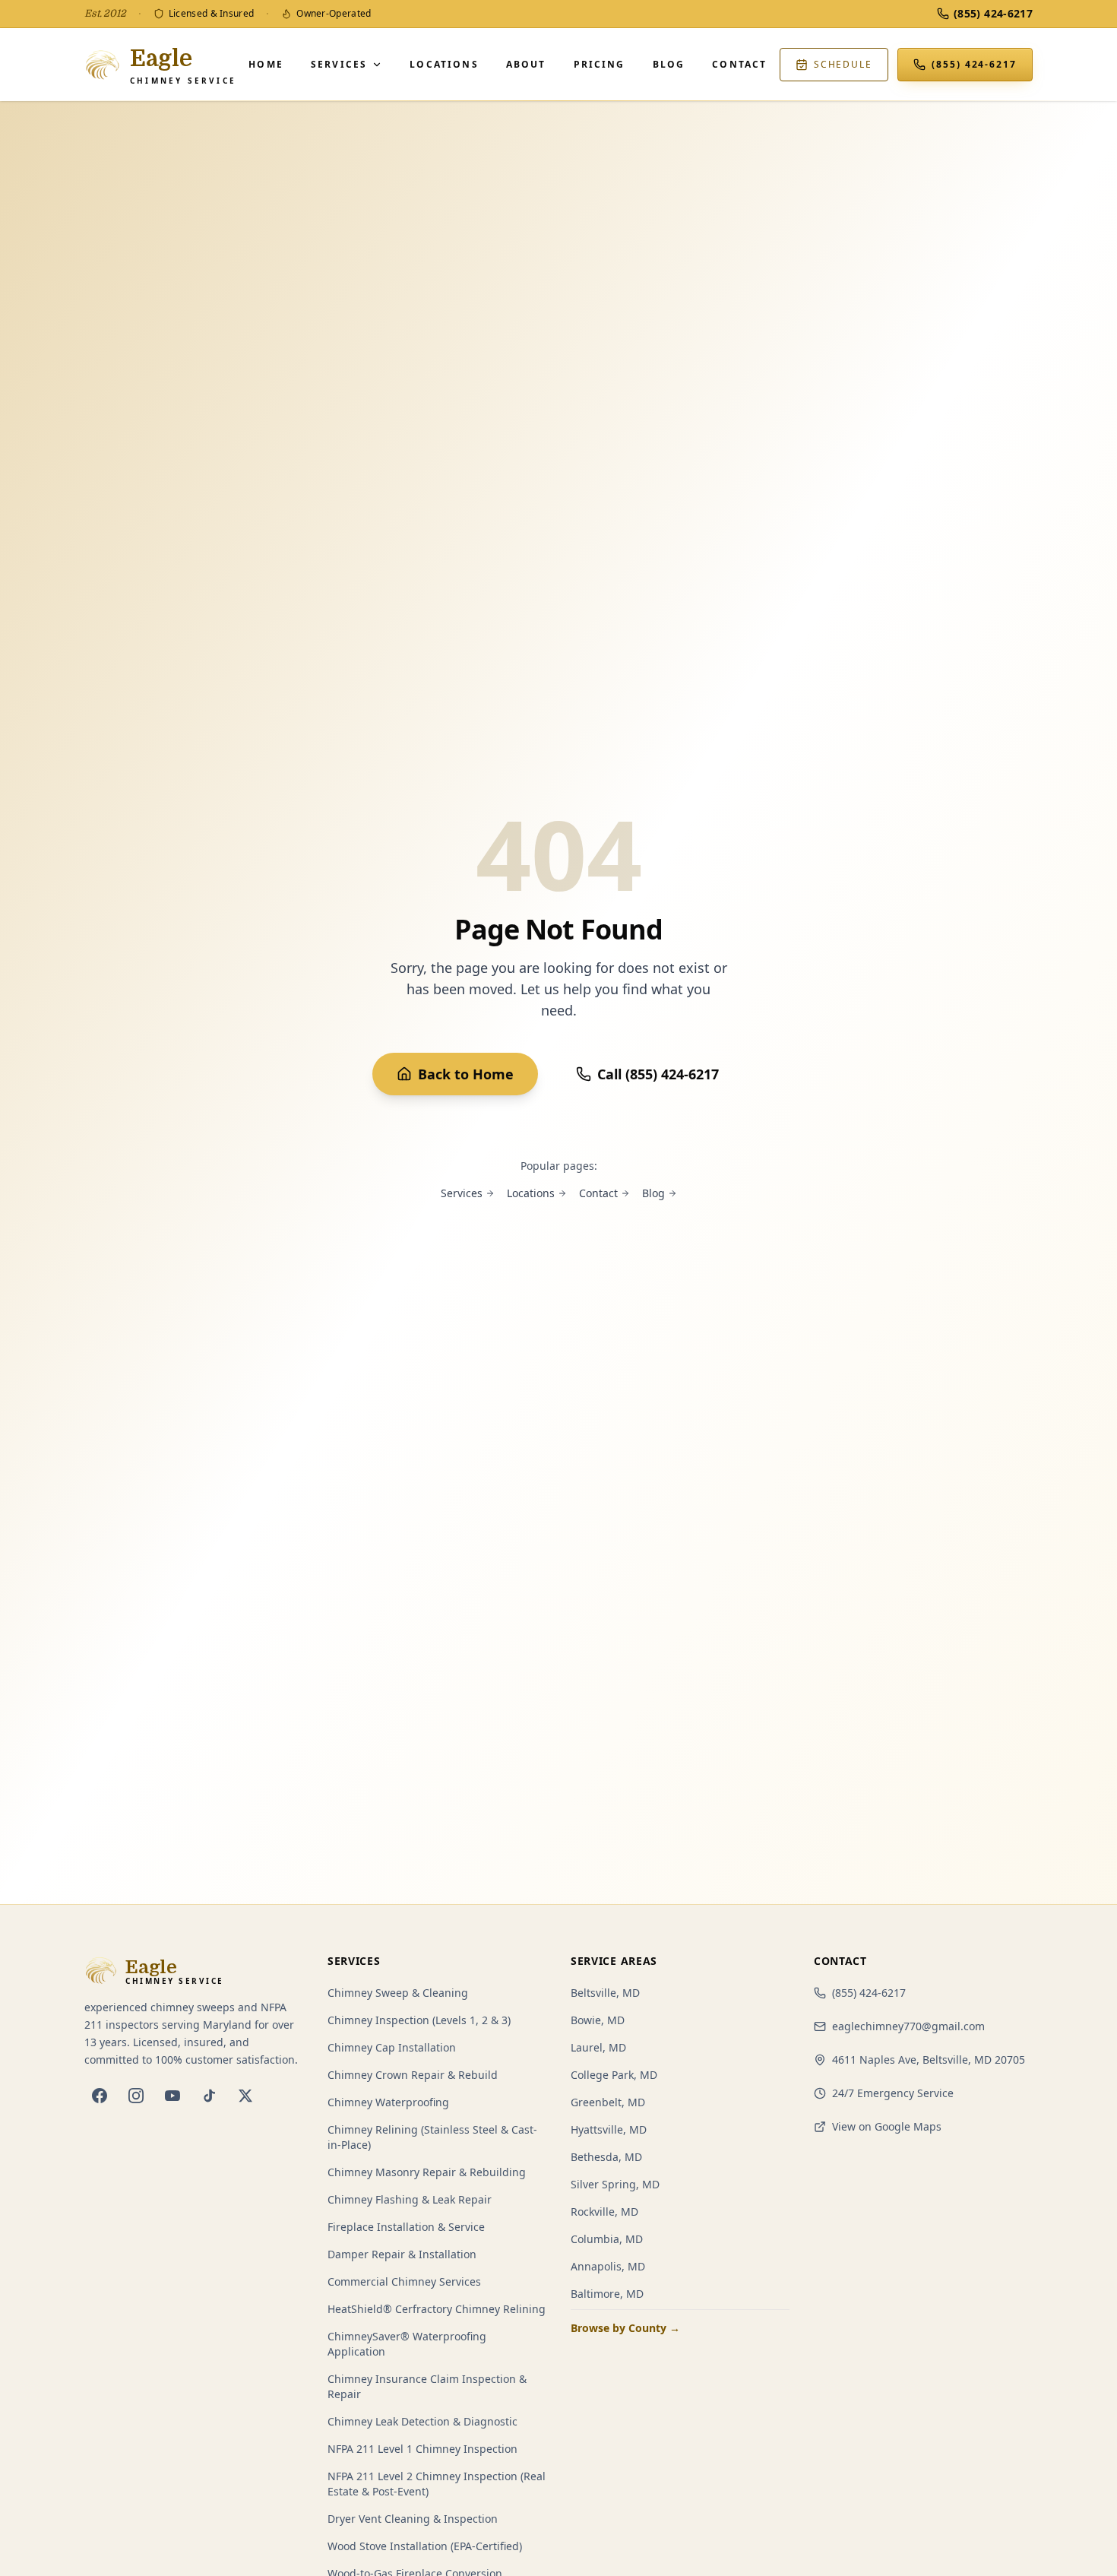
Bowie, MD (598, 2020)
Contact (739, 64)
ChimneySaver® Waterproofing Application (407, 2344)
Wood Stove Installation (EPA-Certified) (425, 2546)
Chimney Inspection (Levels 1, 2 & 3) (419, 2020)
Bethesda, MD (606, 2157)
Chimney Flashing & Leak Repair (410, 2199)
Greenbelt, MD (608, 2102)
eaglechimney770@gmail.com (908, 2026)
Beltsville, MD (605, 1993)
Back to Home (466, 1074)
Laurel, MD (598, 2047)
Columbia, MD (607, 2239)
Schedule (843, 64)
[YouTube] (172, 2096)
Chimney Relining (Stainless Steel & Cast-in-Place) (432, 2137)
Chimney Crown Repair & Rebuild (413, 2075)
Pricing (600, 64)
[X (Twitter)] (245, 2096)
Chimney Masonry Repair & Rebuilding (427, 2172)
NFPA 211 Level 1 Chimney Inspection (422, 2449)
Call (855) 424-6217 (658, 1074)
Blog (669, 64)
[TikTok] (209, 2096)
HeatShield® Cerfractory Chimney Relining (437, 2309)
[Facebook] (100, 2096)
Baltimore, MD (607, 2294)
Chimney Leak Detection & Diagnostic (422, 2421)
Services (339, 64)
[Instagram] (136, 2096)
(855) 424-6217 (869, 1993)
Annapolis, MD (608, 2266)
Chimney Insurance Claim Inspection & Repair (427, 2386)
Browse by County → (625, 2328)
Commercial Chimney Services (404, 2281)
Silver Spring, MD (615, 2184)
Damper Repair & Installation (402, 2254)
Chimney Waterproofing (388, 2102)
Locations (444, 64)
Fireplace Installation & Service (406, 2227)
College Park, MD (614, 2075)
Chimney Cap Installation (392, 2047)
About (526, 64)
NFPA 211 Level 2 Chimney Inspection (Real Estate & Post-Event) (437, 2484)
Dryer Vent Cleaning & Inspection (413, 2519)
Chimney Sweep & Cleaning (398, 1993)
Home (266, 64)
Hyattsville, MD (609, 2129)
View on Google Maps (887, 2126)
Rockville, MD (604, 2212)
